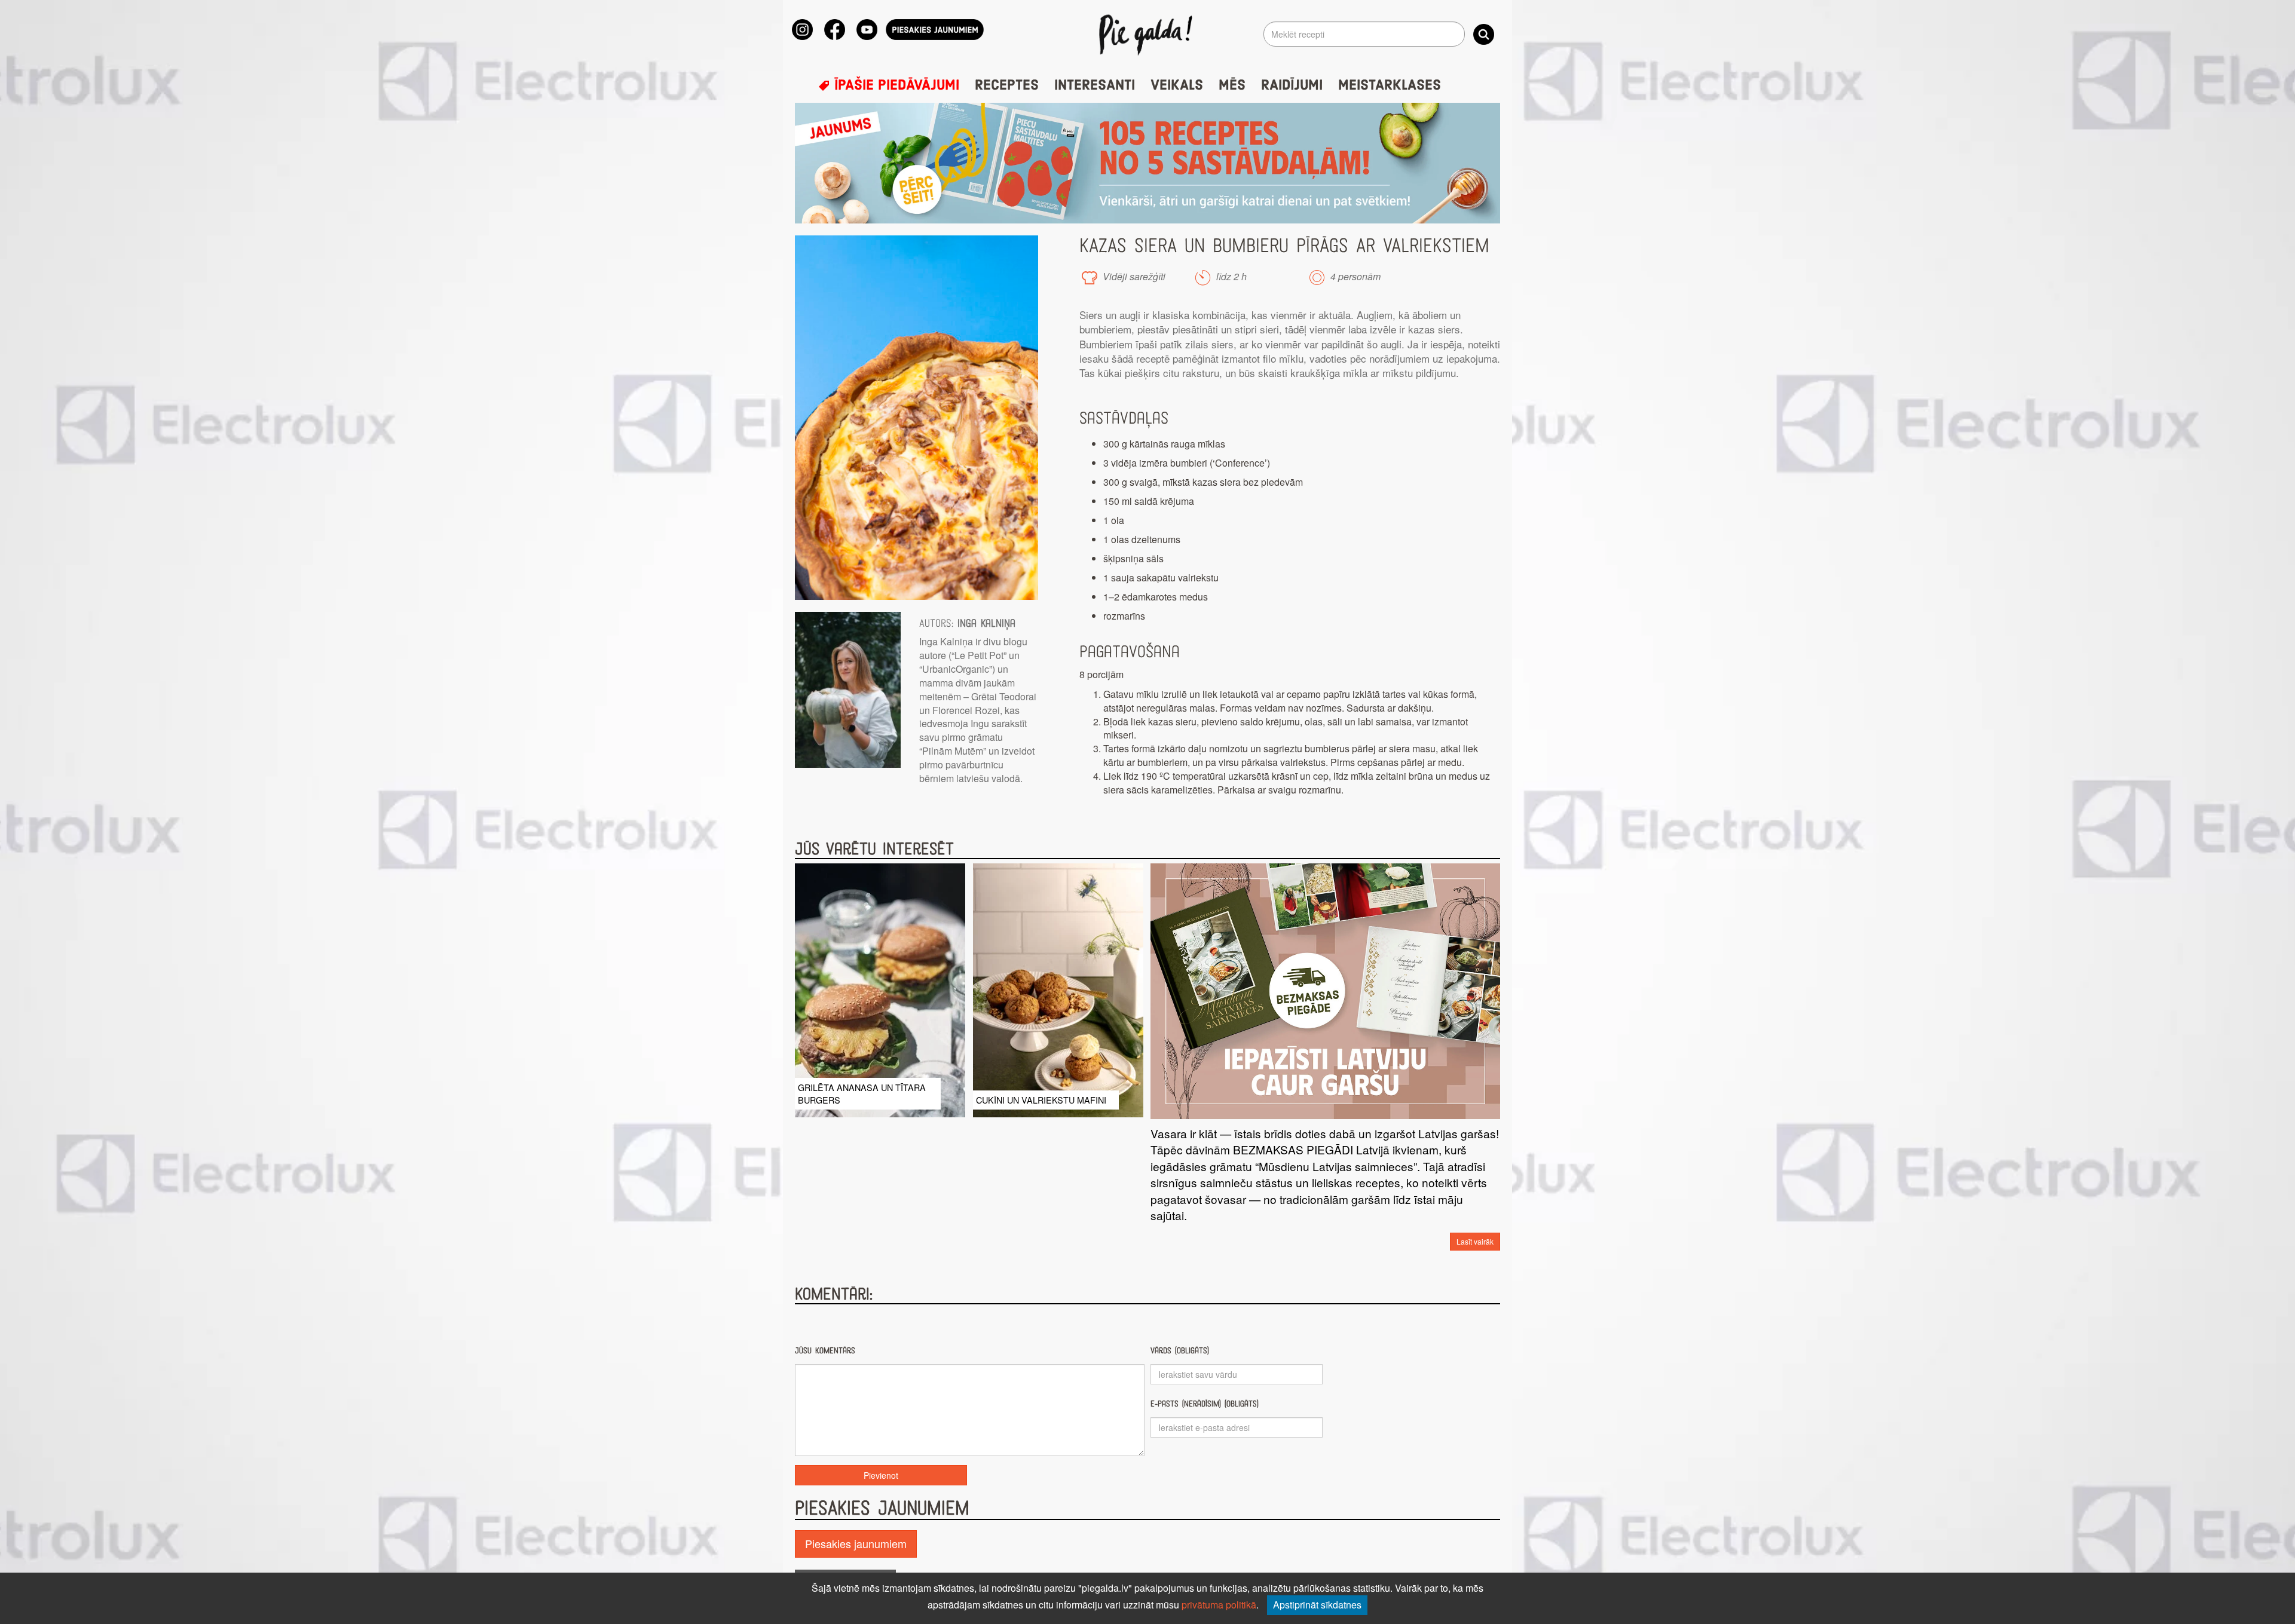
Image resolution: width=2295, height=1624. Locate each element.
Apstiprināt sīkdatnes (1317, 1605)
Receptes (1007, 85)
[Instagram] (802, 30)
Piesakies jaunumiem (856, 1543)
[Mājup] (1148, 34)
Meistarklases (1390, 85)
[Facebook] (835, 30)
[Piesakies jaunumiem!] (935, 30)
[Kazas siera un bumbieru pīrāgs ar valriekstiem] (917, 418)
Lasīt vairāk (1475, 1241)
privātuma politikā (1219, 1605)
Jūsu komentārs (825, 1351)
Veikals (1177, 85)
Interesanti (1095, 85)
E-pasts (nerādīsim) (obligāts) (1205, 1404)
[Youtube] (867, 30)
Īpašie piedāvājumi (895, 85)
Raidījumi (1292, 85)
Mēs (1232, 85)
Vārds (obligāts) (1180, 1351)
